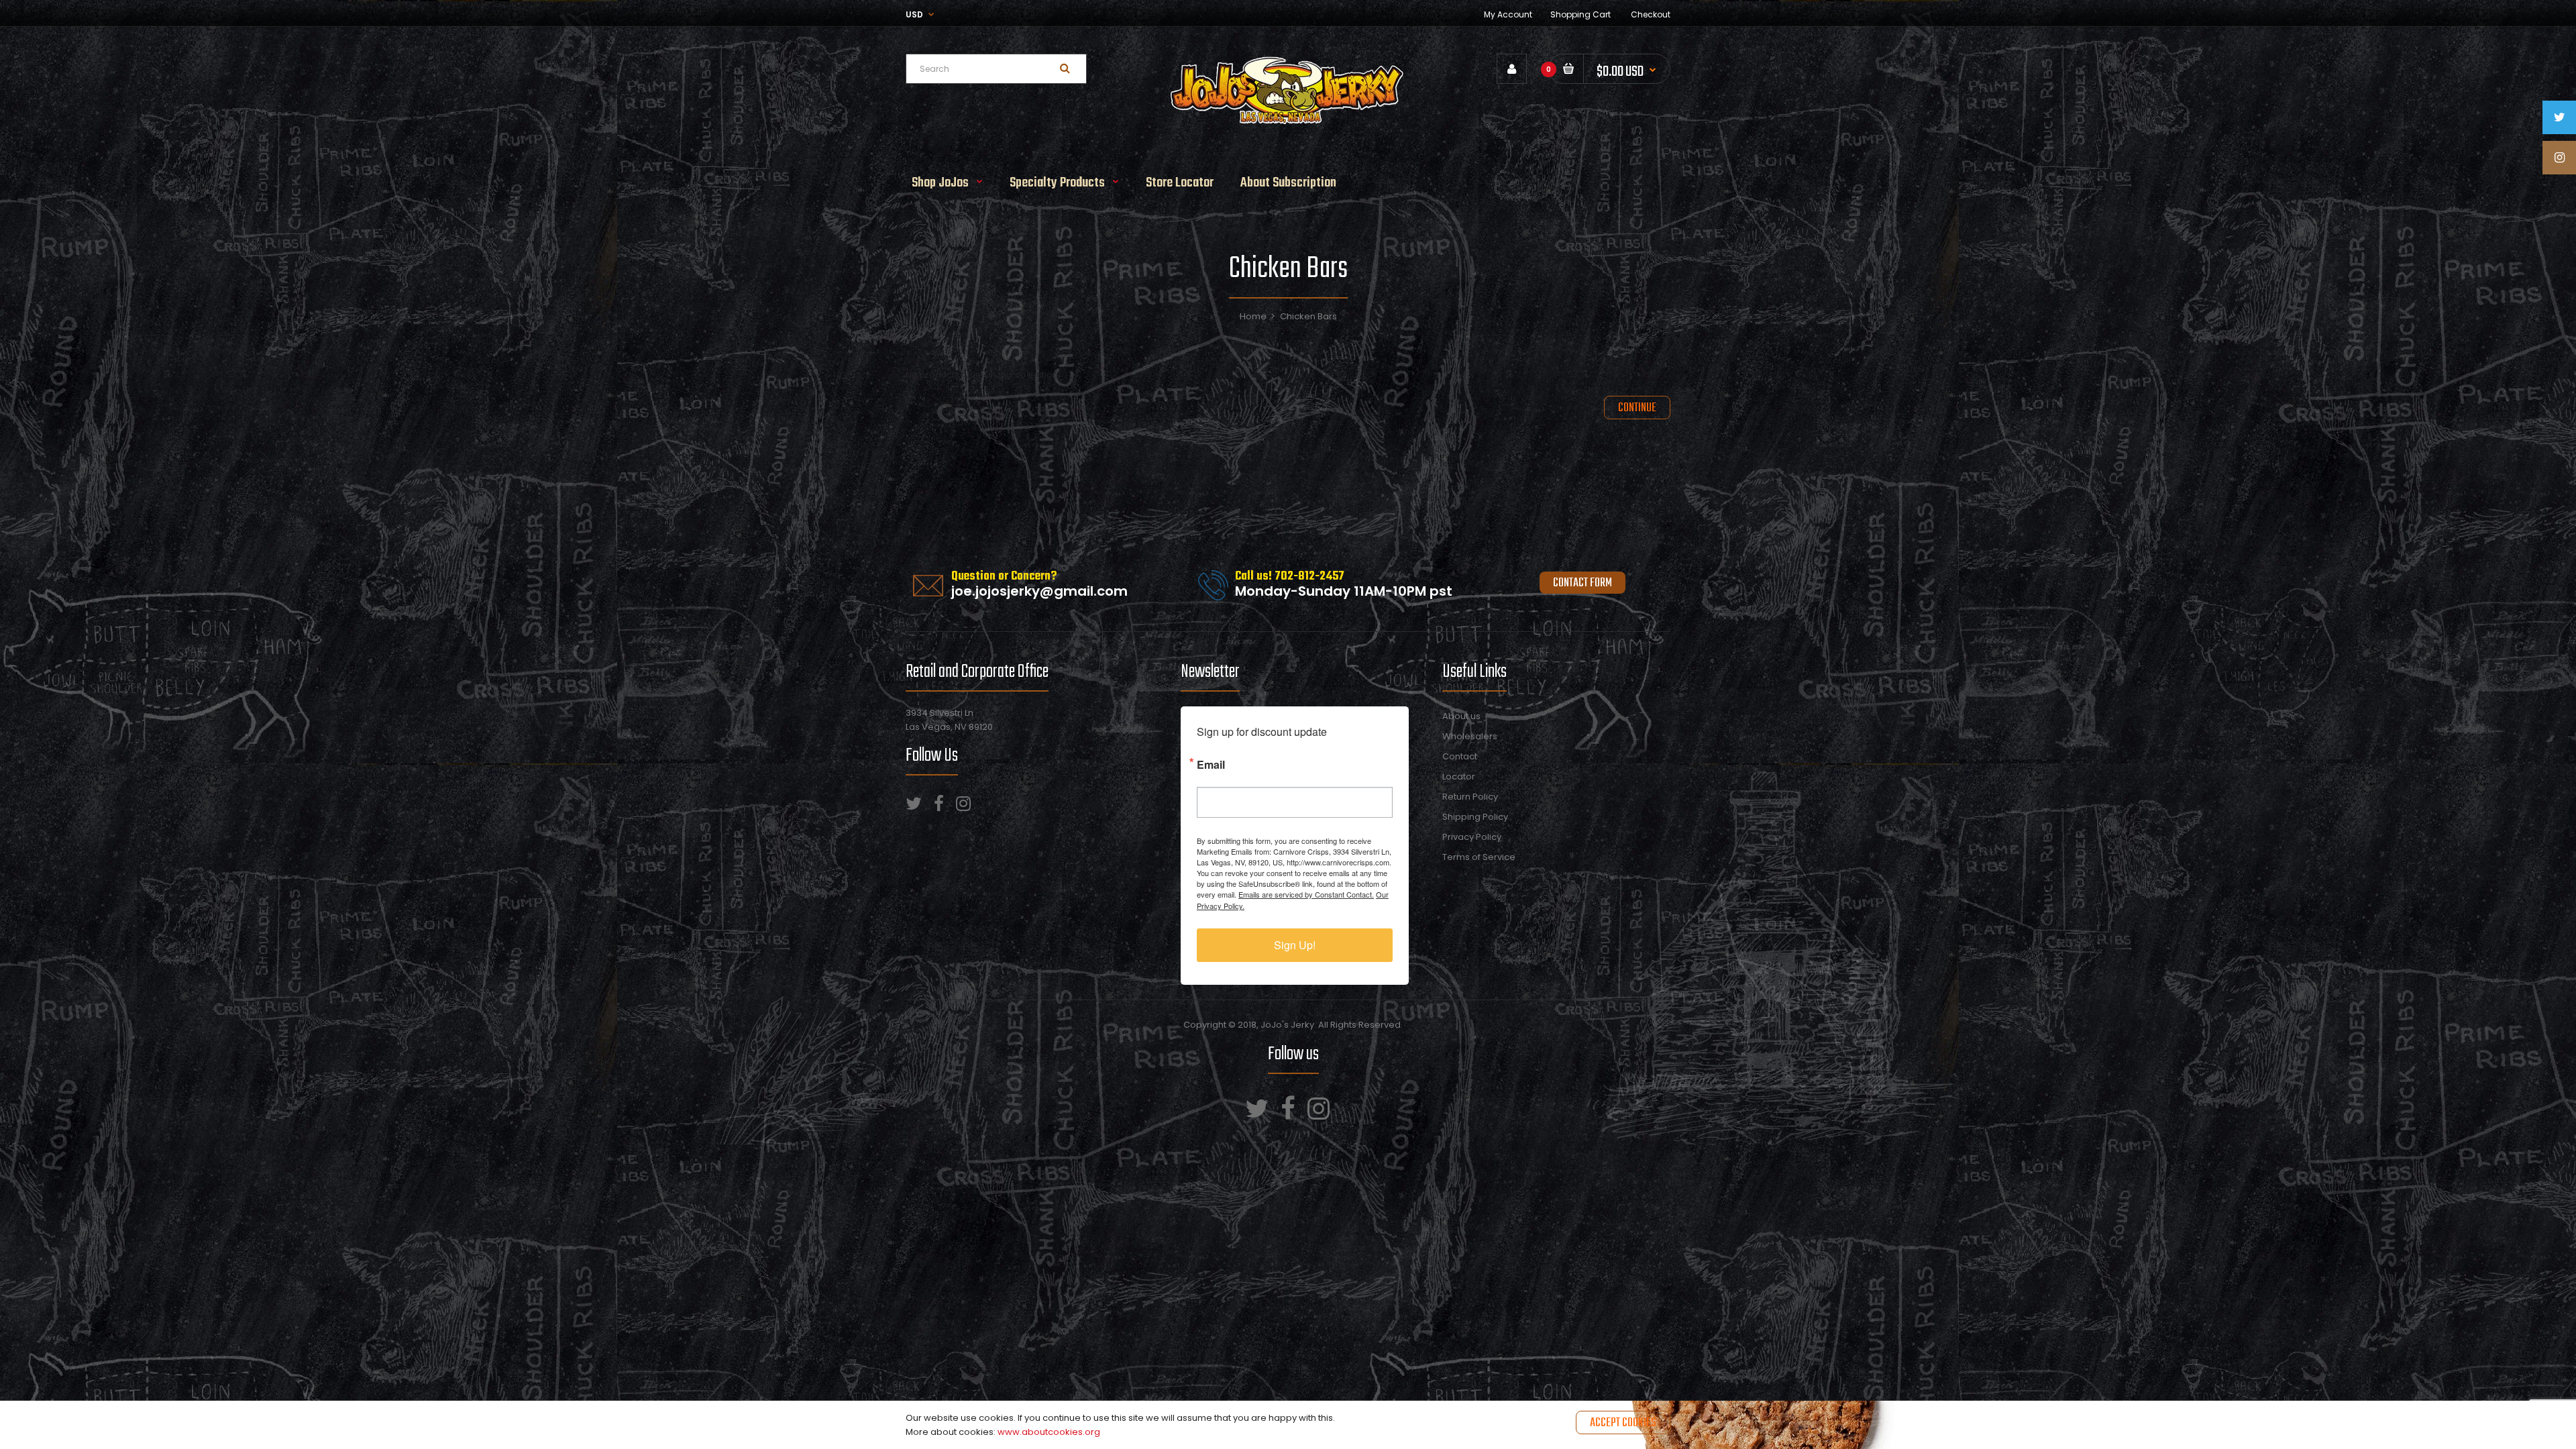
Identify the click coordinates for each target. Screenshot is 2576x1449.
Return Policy (1470, 797)
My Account (1508, 14)
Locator (1459, 776)
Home (1253, 316)
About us (1461, 716)
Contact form (1582, 583)
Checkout (1651, 14)
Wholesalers (1470, 736)
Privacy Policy (1472, 837)
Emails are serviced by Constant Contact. (1306, 894)
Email (1211, 763)
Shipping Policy (1475, 817)
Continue (1637, 408)
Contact (1460, 756)
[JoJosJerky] (1288, 122)
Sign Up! (1295, 945)
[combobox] (996, 69)
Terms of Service (1479, 857)
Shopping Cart (1580, 14)
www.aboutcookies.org (1049, 1432)
